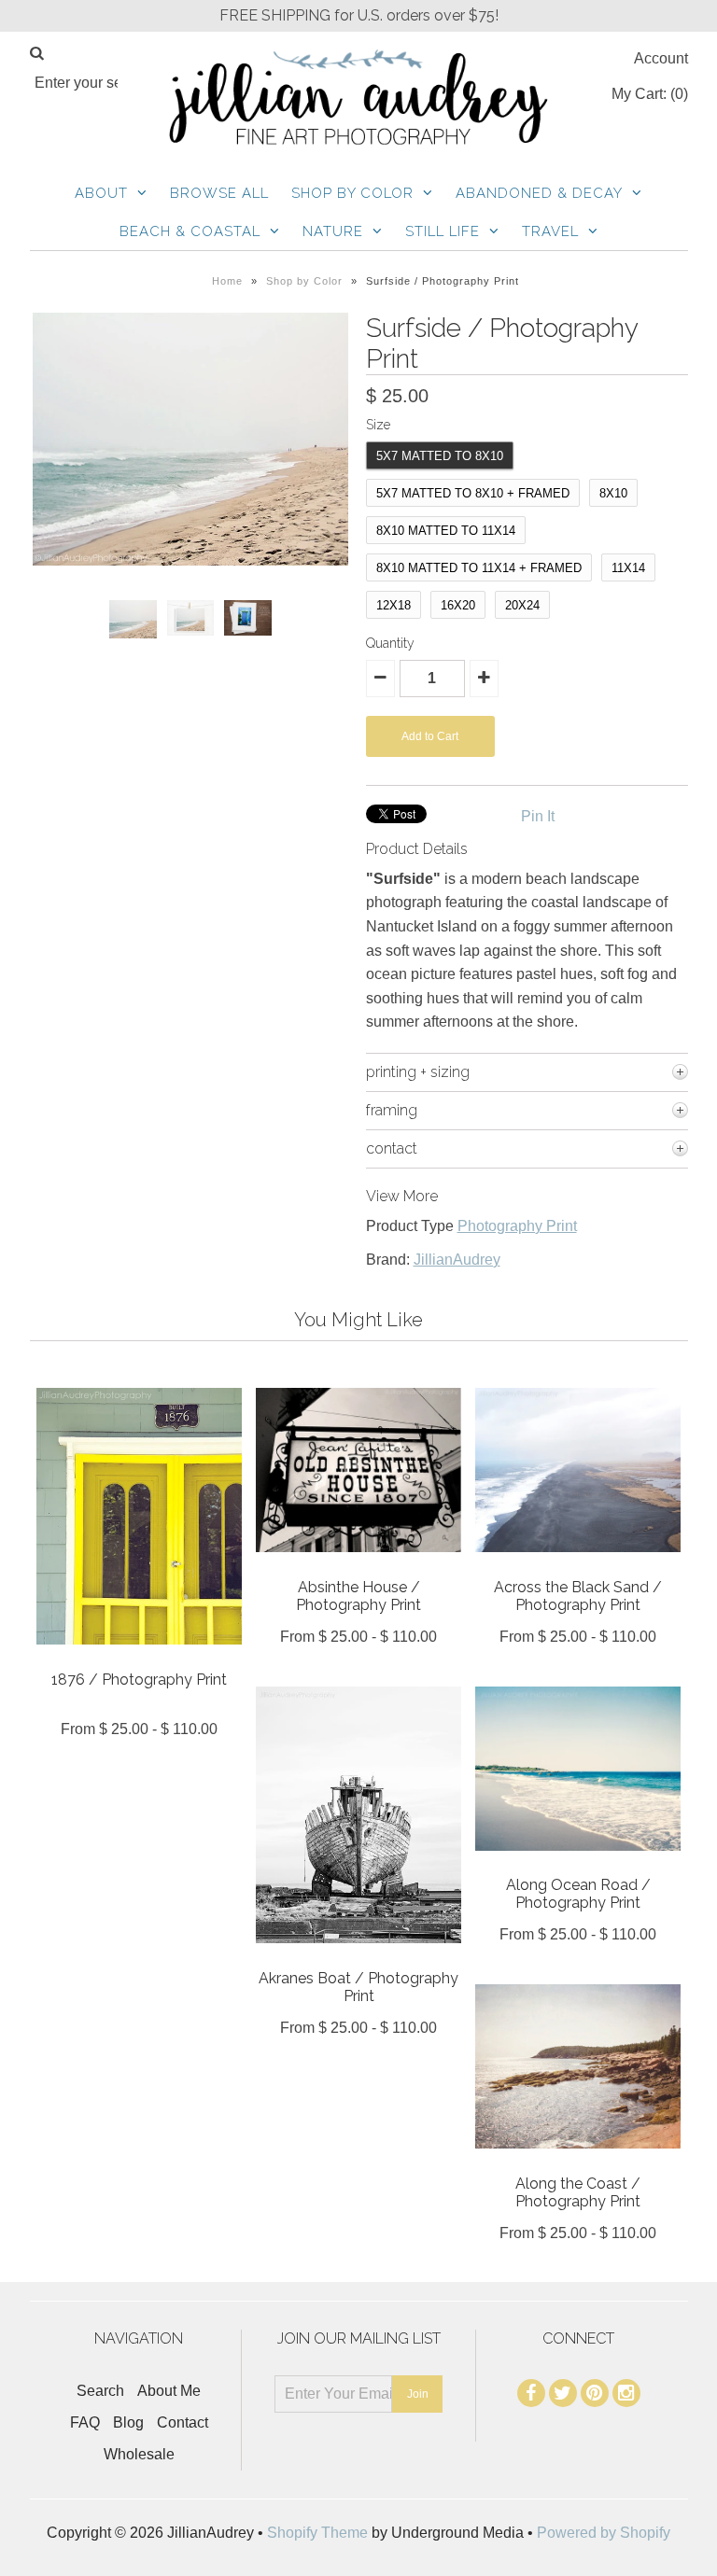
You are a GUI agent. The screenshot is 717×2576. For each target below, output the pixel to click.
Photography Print (517, 1226)
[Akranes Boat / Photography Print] (358, 1957)
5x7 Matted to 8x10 (440, 456)
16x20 (458, 605)
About (101, 193)
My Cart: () (650, 94)
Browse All (219, 193)
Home (227, 281)
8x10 (613, 493)
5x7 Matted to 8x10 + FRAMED (473, 493)
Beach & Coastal (190, 231)
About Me (169, 2391)
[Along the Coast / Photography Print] (578, 2162)
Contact (183, 2422)
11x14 (628, 568)
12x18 (394, 605)
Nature (333, 231)
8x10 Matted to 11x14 (446, 531)
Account (661, 58)
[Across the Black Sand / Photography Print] (578, 1566)
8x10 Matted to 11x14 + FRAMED (479, 568)
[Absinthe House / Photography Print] (358, 1566)
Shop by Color (352, 193)
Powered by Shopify (604, 2533)
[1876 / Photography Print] (139, 1658)
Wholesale (139, 2454)
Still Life (443, 231)
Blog (128, 2422)
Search (100, 2391)
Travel (550, 231)
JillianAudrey (457, 1260)
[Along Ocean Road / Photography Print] (578, 1864)
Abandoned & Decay (539, 193)
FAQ (85, 2422)
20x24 (522, 605)
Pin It (538, 816)
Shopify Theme (317, 2533)
